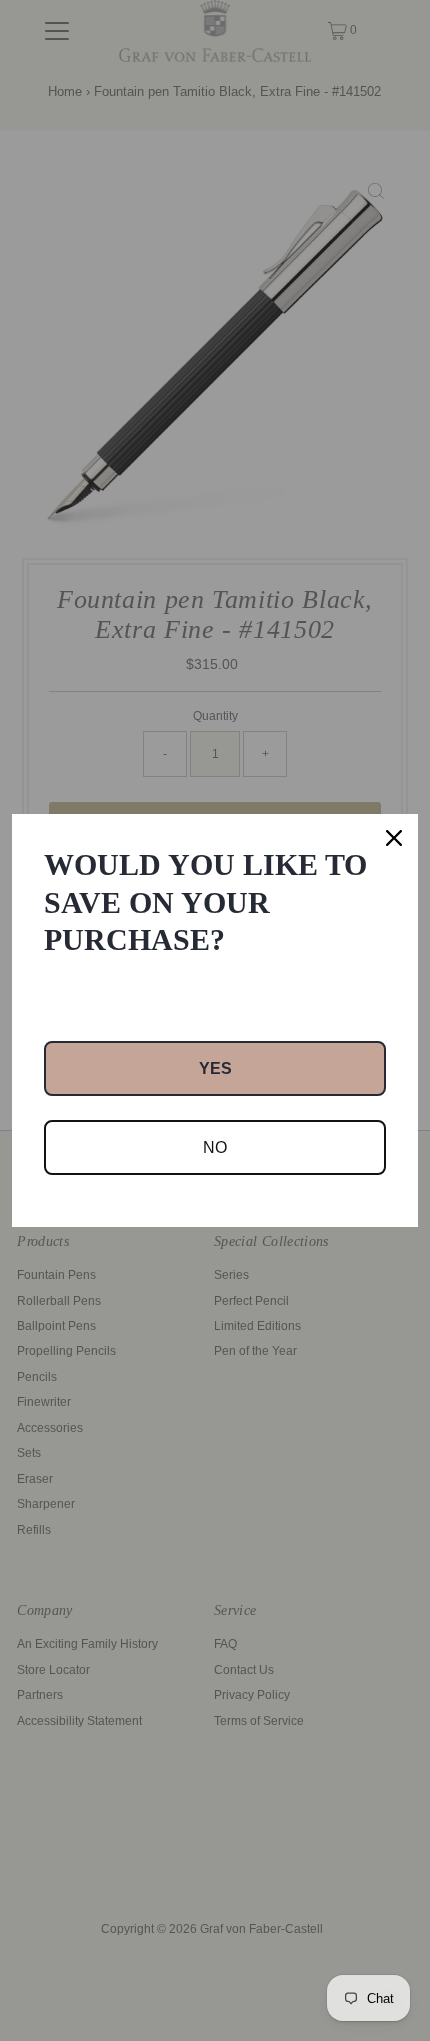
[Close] (394, 838)
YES (215, 1068)
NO (215, 1147)
